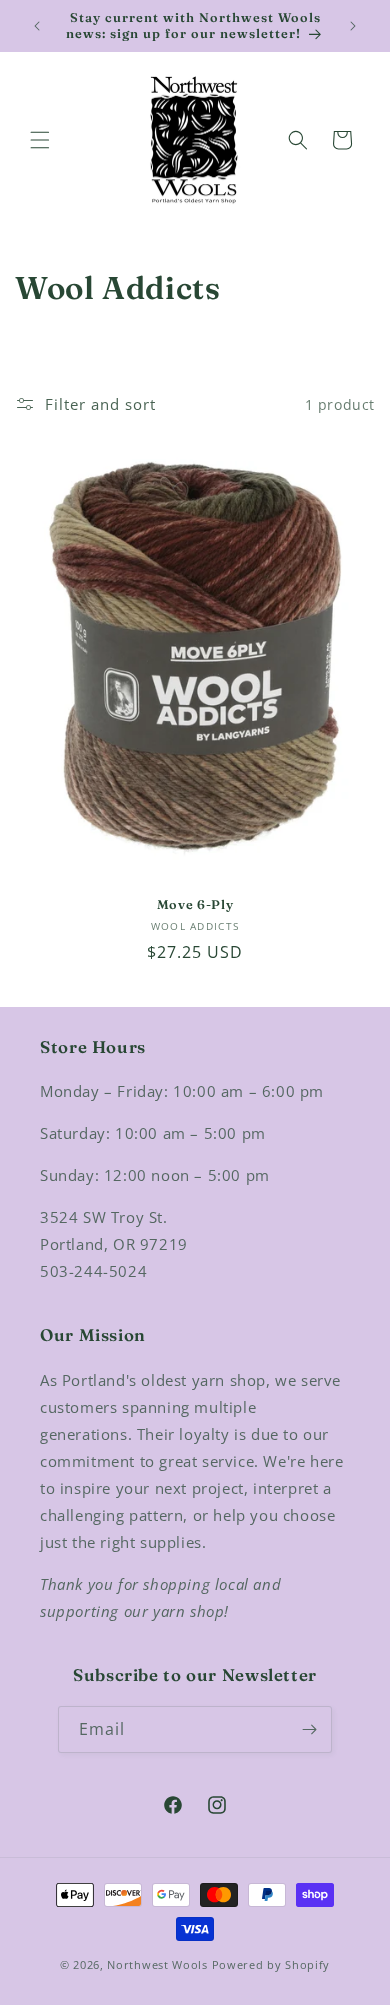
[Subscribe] (309, 1729)
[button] (40, 140)
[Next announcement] (353, 26)
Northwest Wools (157, 1964)
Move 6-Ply (195, 904)
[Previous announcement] (37, 26)
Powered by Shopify (271, 1964)
